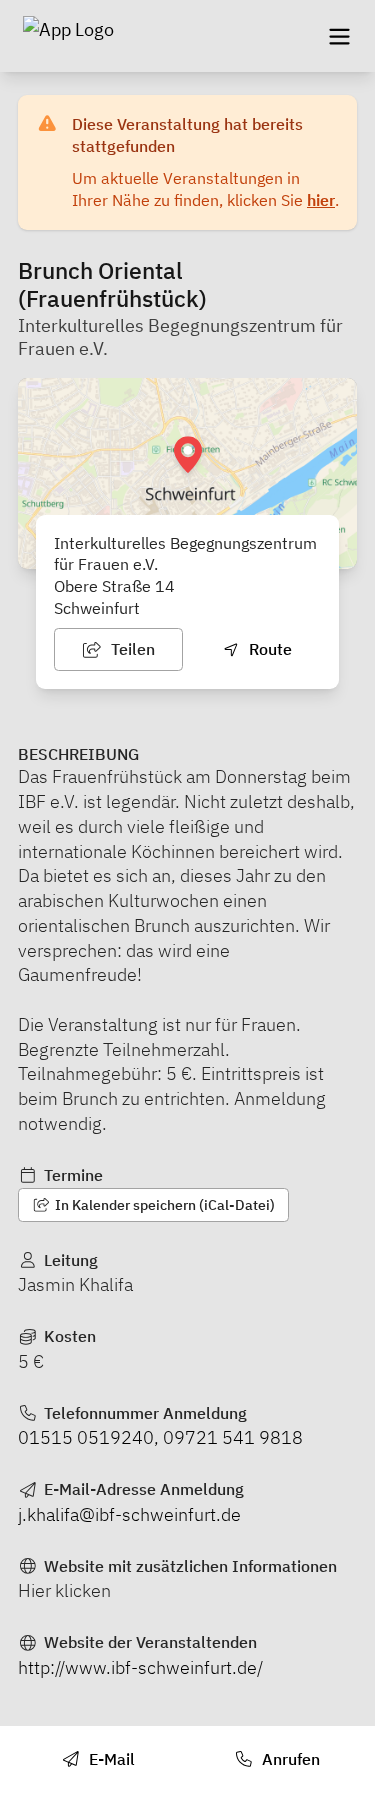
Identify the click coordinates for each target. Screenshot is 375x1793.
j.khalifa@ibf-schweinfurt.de (129, 1514)
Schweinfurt (97, 608)
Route (268, 649)
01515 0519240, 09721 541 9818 (160, 1437)
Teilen (131, 649)
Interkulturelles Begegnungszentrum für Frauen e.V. (180, 337)
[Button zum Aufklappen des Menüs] (339, 36)
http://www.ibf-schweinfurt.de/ (140, 1667)
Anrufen (289, 1759)
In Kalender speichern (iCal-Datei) (163, 1205)
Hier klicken (64, 1590)
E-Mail (110, 1759)
